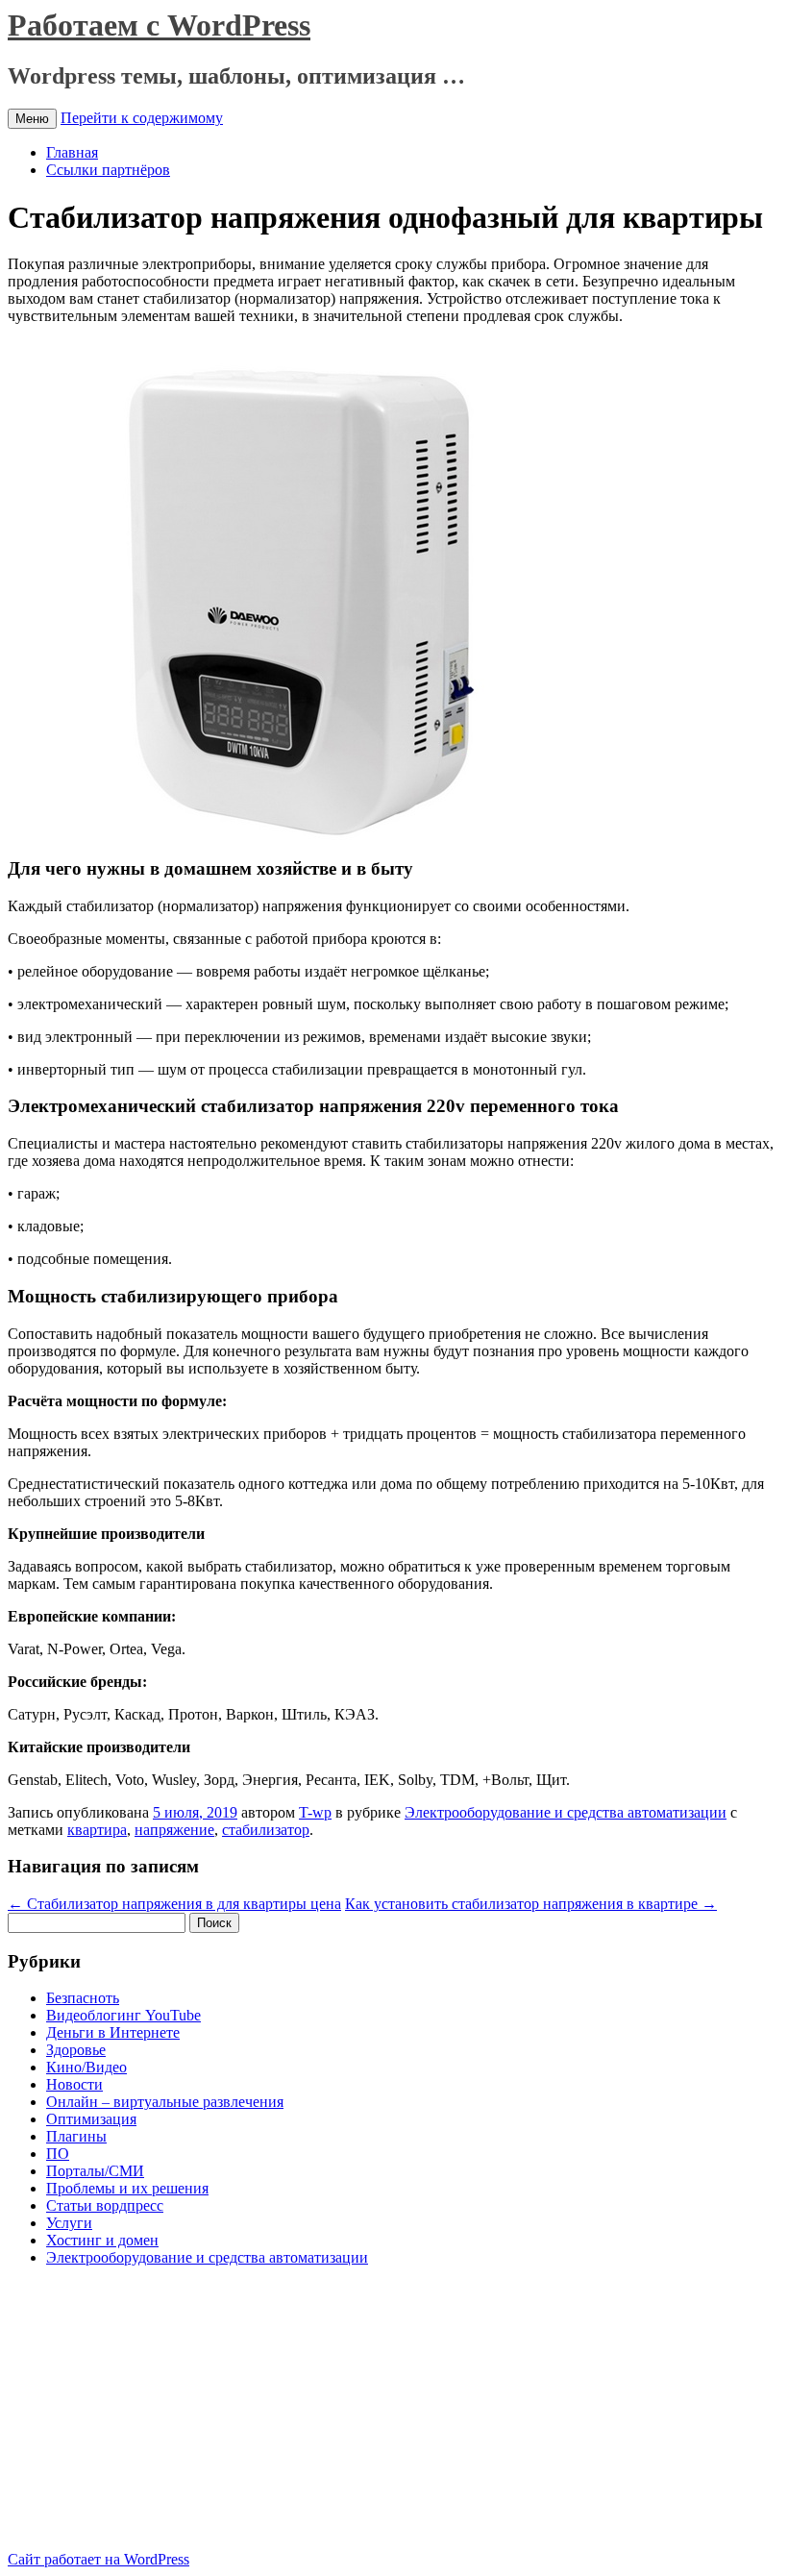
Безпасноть (83, 1998)
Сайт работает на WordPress (98, 2559)
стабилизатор (266, 1830)
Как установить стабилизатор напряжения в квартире (531, 1904)
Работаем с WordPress (159, 25)
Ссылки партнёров (108, 170)
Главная (72, 152)
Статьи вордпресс (105, 2205)
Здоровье (76, 2050)
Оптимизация (91, 2119)
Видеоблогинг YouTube (123, 2015)
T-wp (315, 1812)
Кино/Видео (86, 2067)
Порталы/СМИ (95, 2171)
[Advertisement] (169, 2416)
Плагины (76, 2136)
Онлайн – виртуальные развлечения (165, 2102)
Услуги (69, 2223)
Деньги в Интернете (113, 2032)
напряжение (174, 1830)
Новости (74, 2084)
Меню (32, 119)
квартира (97, 1830)
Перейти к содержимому (142, 118)
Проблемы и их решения (127, 2188)
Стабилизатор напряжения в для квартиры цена (174, 1904)
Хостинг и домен (102, 2240)
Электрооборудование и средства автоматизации (566, 1812)
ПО (58, 2154)
